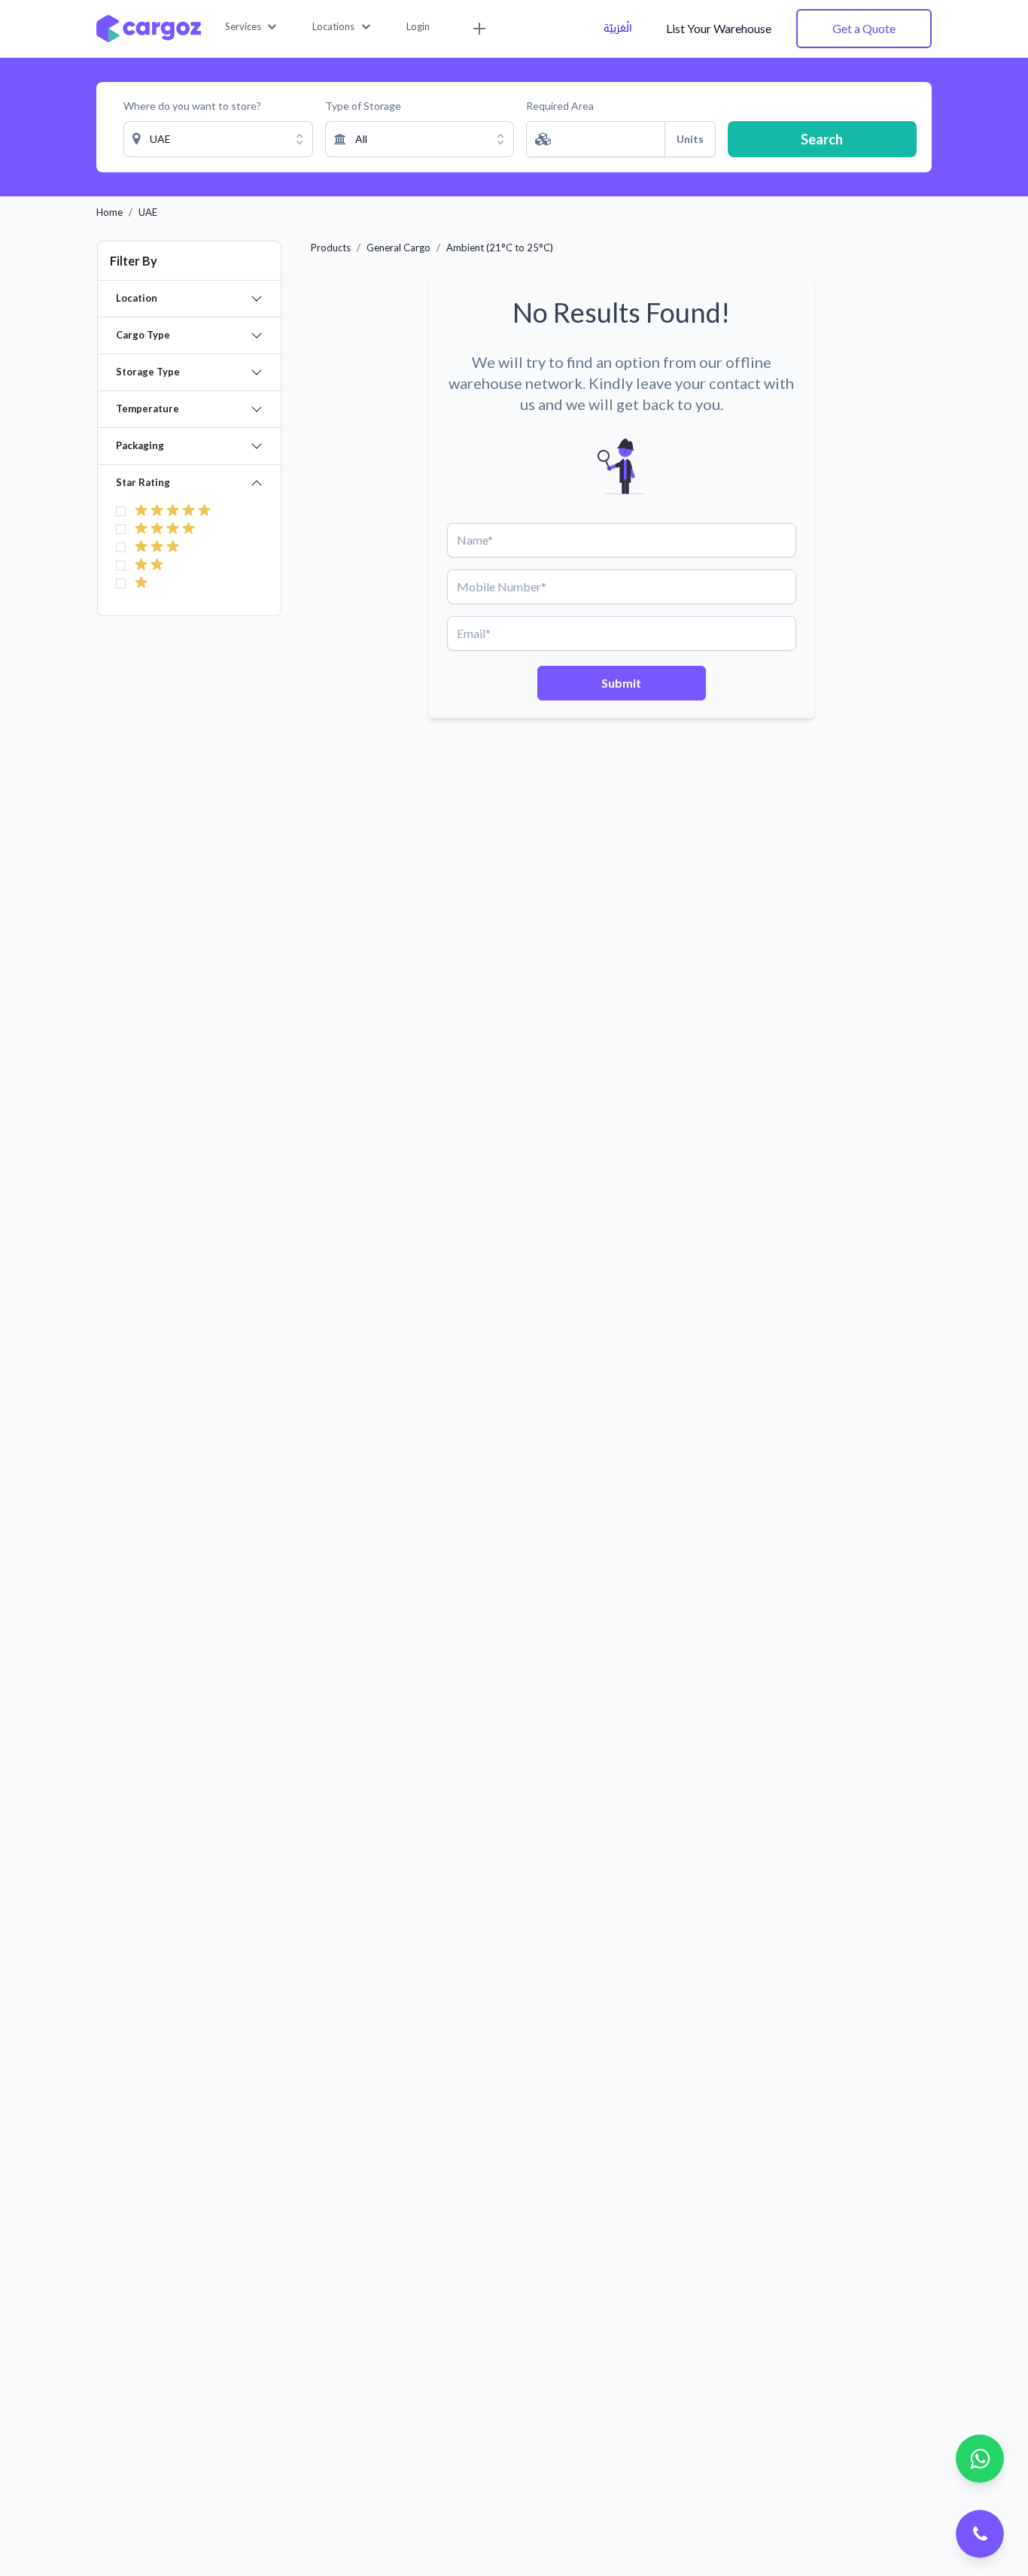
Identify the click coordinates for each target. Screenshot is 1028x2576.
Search (822, 139)
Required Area (560, 106)
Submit (621, 683)
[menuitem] (477, 29)
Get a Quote (864, 28)
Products (331, 248)
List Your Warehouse (719, 28)
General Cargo (398, 248)
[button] (251, 27)
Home (109, 212)
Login (418, 26)
